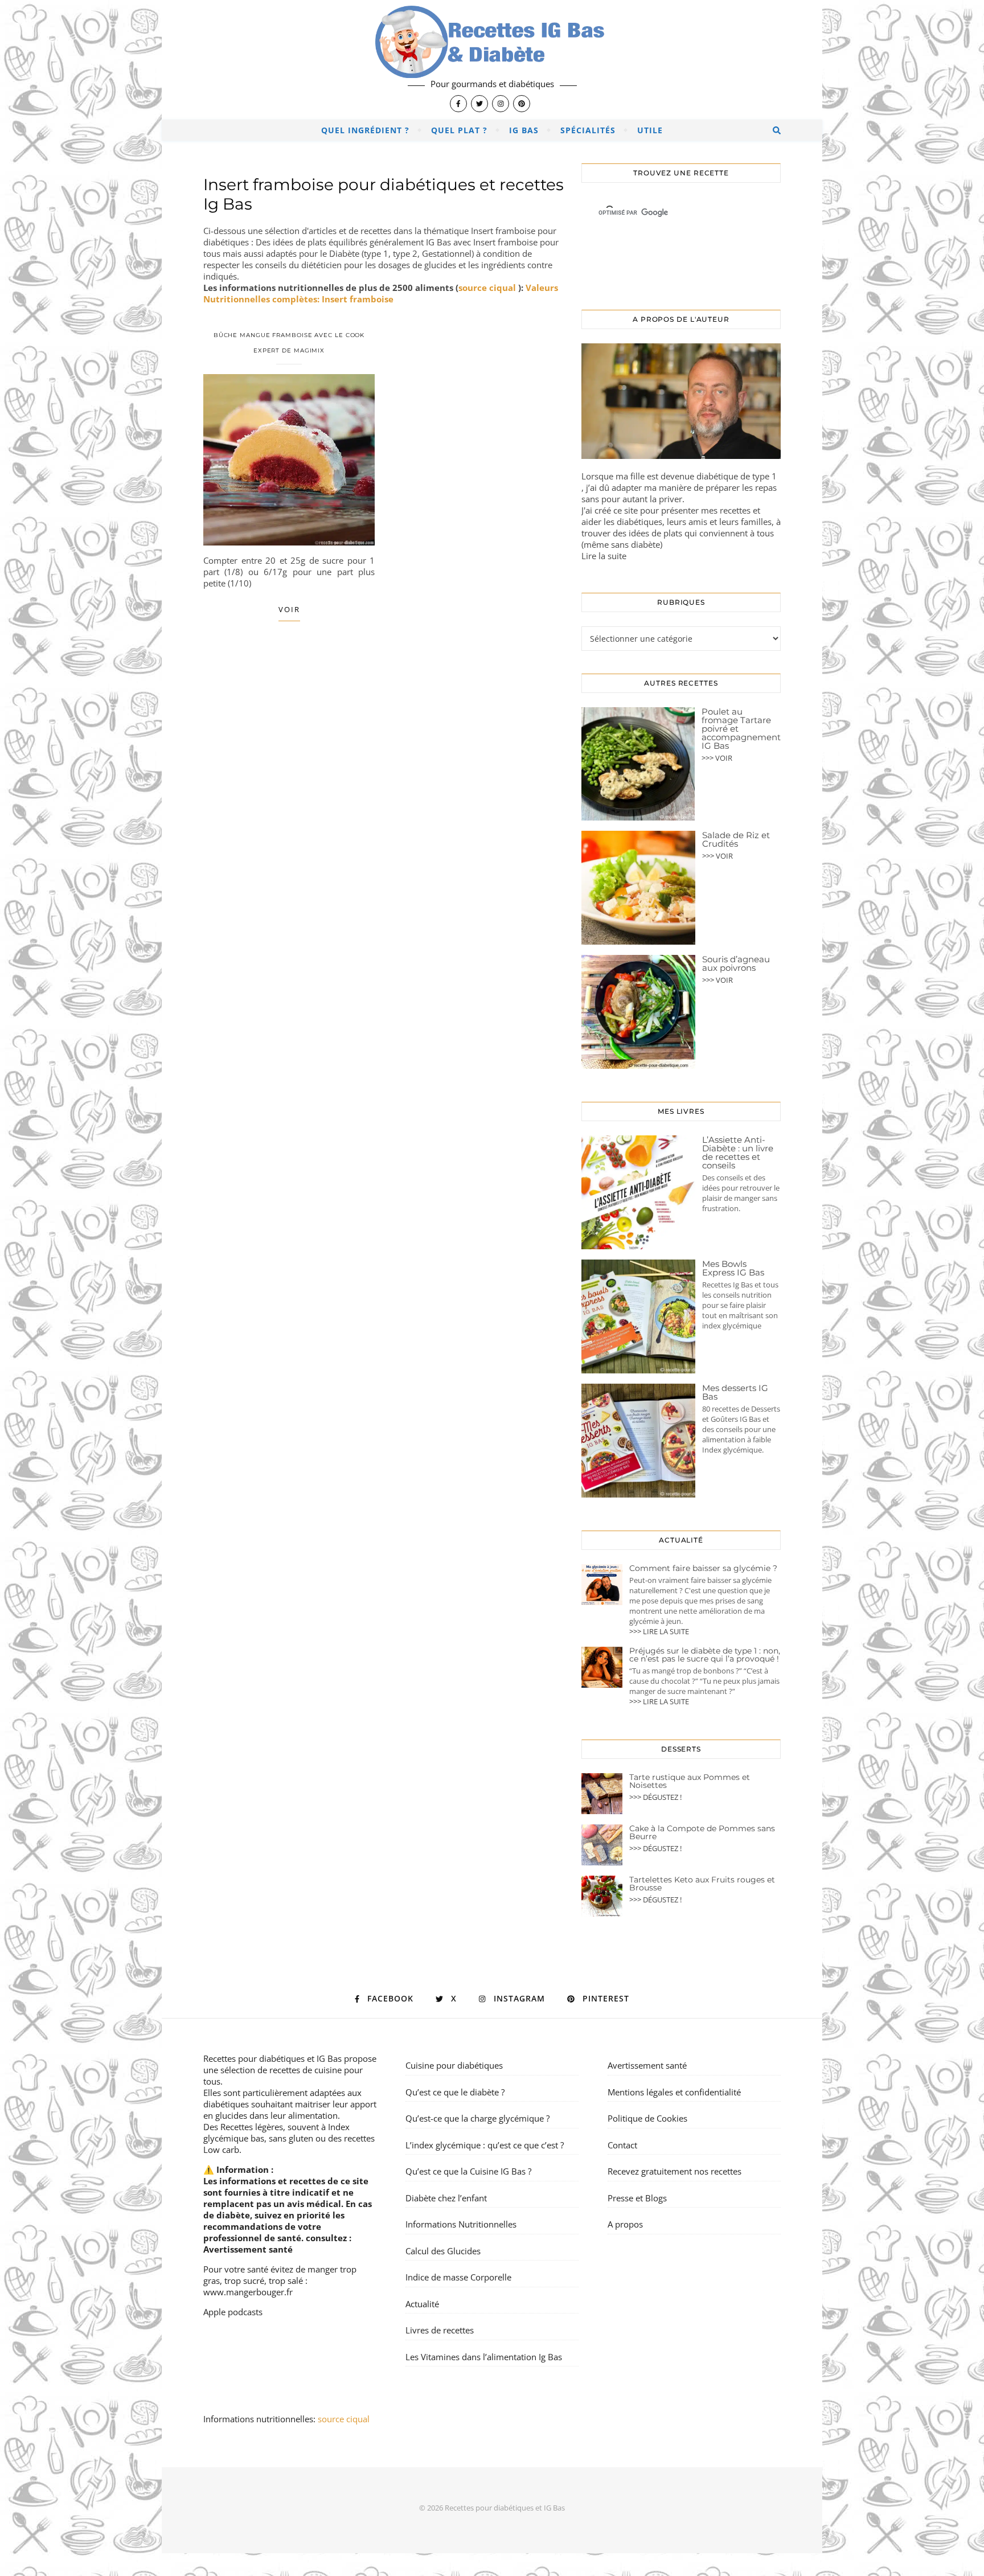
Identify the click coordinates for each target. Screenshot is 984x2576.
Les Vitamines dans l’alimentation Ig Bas (484, 2357)
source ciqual (488, 288)
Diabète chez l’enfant (446, 2198)
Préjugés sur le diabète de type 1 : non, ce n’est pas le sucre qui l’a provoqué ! (705, 1655)
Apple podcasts (233, 2312)
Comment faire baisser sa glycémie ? (703, 1568)
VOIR (289, 609)
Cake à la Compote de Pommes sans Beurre (702, 1832)
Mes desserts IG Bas (735, 1392)
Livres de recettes (440, 2330)
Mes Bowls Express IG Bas (733, 1268)
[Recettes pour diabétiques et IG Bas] (492, 60)
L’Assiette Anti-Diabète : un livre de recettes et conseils (738, 1152)
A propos (625, 2224)
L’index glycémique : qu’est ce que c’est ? (485, 2145)
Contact (622, 2145)
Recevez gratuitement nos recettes (675, 2171)
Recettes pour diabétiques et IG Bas (272, 2058)
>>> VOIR (717, 758)
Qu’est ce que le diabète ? (455, 2092)
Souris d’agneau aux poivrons (736, 963)
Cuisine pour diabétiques (454, 2065)
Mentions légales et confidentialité (674, 2092)
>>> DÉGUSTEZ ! (655, 1797)
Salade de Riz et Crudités (736, 839)
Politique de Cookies (647, 2118)
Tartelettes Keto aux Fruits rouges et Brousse (702, 1884)
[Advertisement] (384, 741)
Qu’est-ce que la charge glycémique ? (477, 2118)
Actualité (422, 2304)
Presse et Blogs (637, 2198)
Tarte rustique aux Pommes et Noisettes (690, 1781)
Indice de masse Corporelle (458, 2277)
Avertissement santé (248, 2249)
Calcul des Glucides (443, 2251)
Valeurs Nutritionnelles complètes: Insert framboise (381, 293)
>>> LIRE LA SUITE (659, 1631)
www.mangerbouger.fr (248, 2292)
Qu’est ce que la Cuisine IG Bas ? (468, 2171)
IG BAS (524, 130)
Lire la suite (604, 556)
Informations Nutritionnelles (461, 2224)
